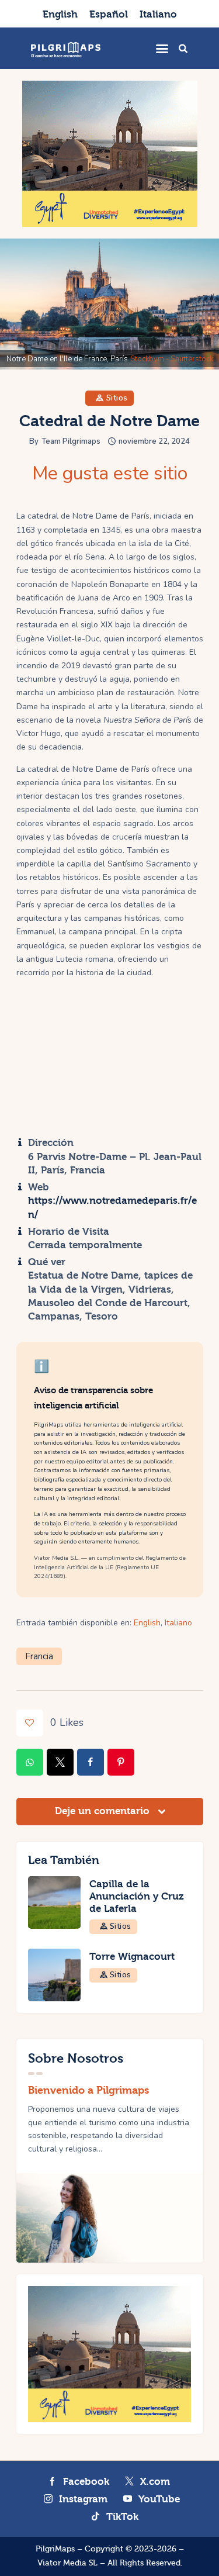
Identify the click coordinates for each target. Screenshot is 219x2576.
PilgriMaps (55, 2549)
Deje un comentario (104, 1811)
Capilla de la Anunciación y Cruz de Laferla (137, 1896)
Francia (39, 1656)
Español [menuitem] (109, 14)
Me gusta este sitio (110, 474)
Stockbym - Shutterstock (172, 359)
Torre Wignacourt (132, 1957)
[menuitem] (60, 14)
